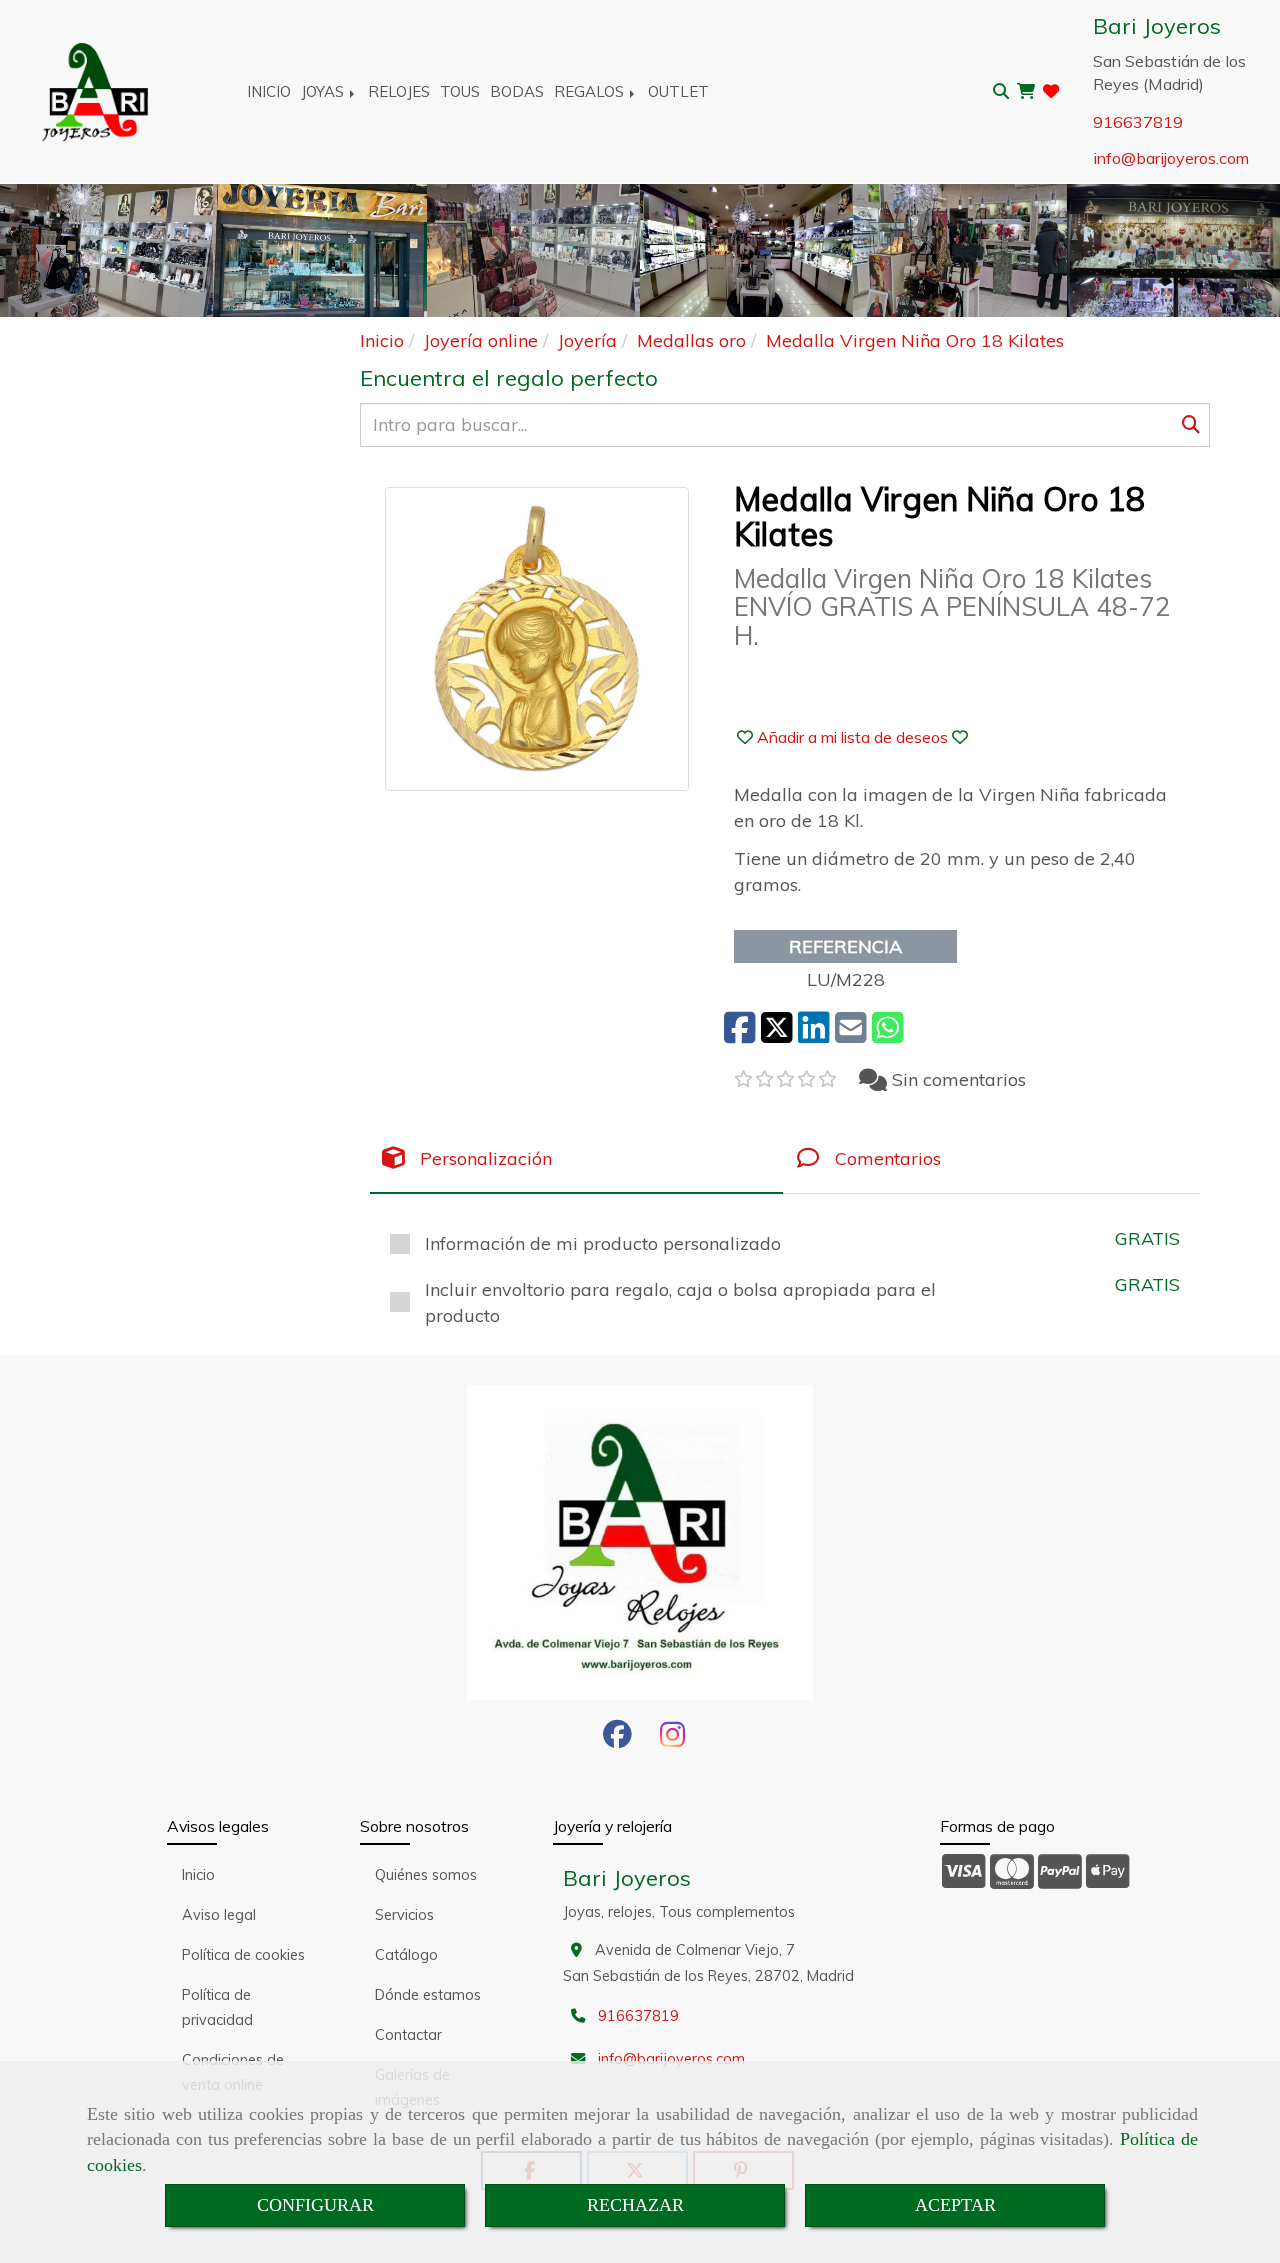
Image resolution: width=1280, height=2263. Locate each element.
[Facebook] (617, 1740)
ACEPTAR (955, 2205)
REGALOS (591, 91)
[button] (852, 737)
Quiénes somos (426, 1875)
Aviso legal (219, 1915)
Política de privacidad (217, 2007)
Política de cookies (243, 1955)
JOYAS (324, 91)
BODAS (517, 91)
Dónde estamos (428, 1995)
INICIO (269, 91)
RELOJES (399, 91)
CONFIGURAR (315, 2205)
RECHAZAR (635, 2205)
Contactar (408, 2035)
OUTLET (678, 91)
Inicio (198, 1875)
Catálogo (406, 1955)
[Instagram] (672, 1740)
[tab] (576, 1158)
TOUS (460, 91)
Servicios (404, 1915)
